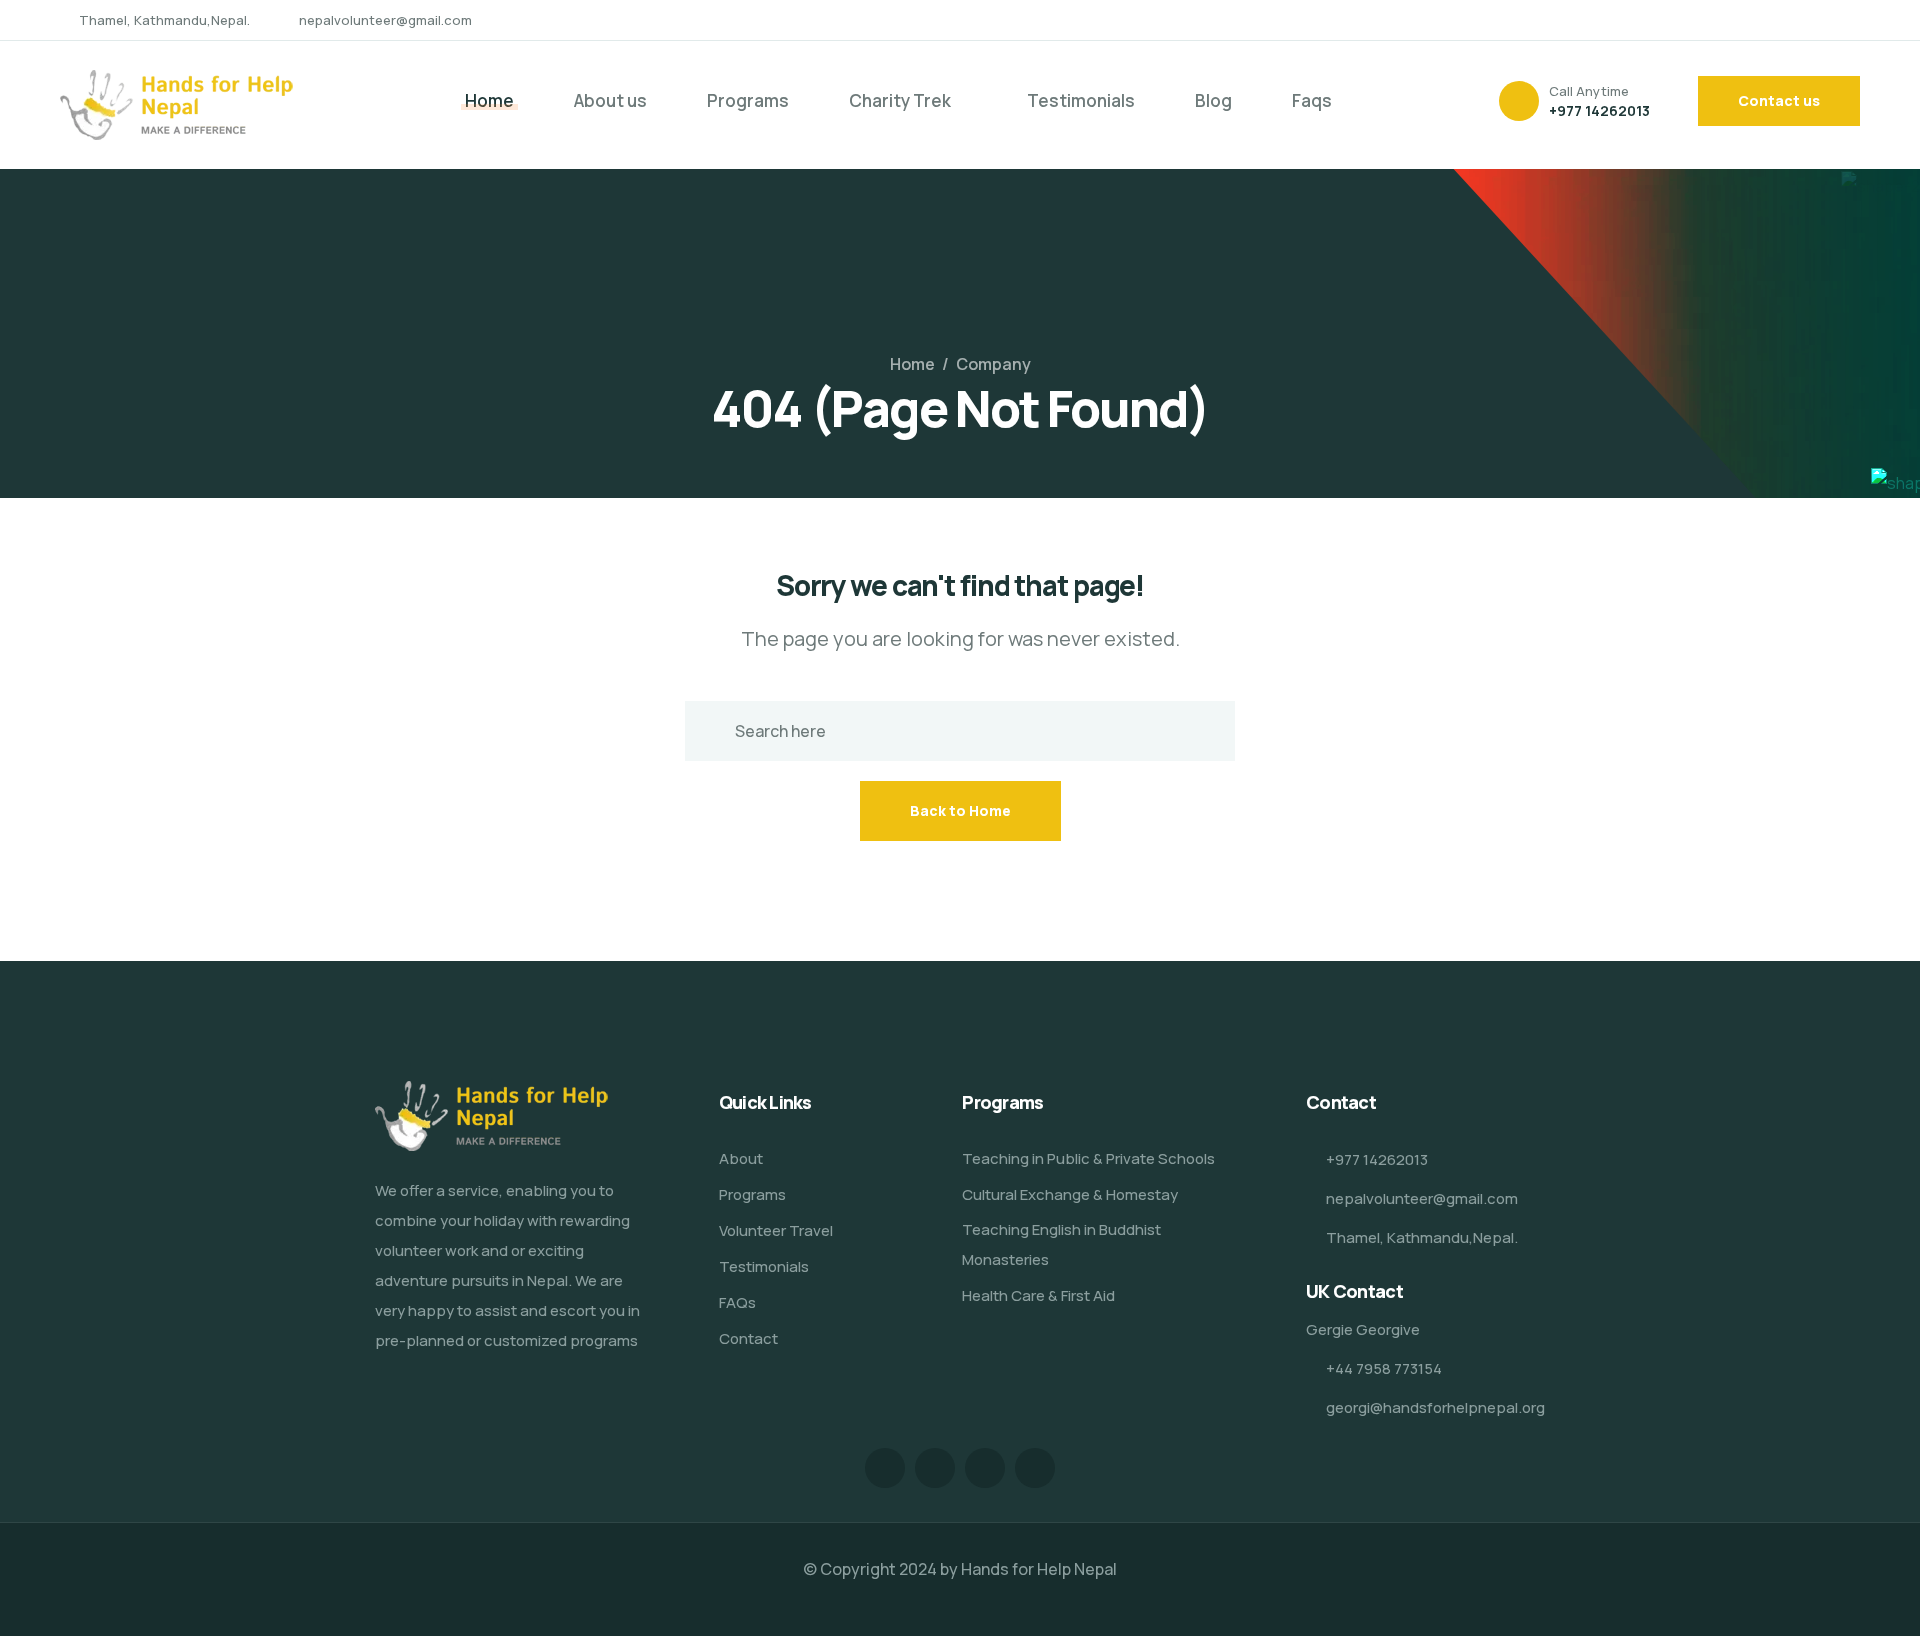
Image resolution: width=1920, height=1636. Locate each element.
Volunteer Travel (776, 1230)
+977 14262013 (1599, 110)
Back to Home (960, 810)
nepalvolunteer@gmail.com (385, 20)
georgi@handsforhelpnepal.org (1435, 1407)
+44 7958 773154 (1384, 1368)
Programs (748, 100)
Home (489, 100)
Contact (748, 1338)
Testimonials (1081, 100)
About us (610, 100)
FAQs (737, 1302)
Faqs (1312, 100)
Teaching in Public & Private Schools (1088, 1158)
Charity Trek (900, 100)
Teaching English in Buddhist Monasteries (1061, 1244)
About (741, 1158)
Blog (1213, 100)
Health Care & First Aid (1038, 1295)
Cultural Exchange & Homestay (1070, 1194)
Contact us (1779, 100)
